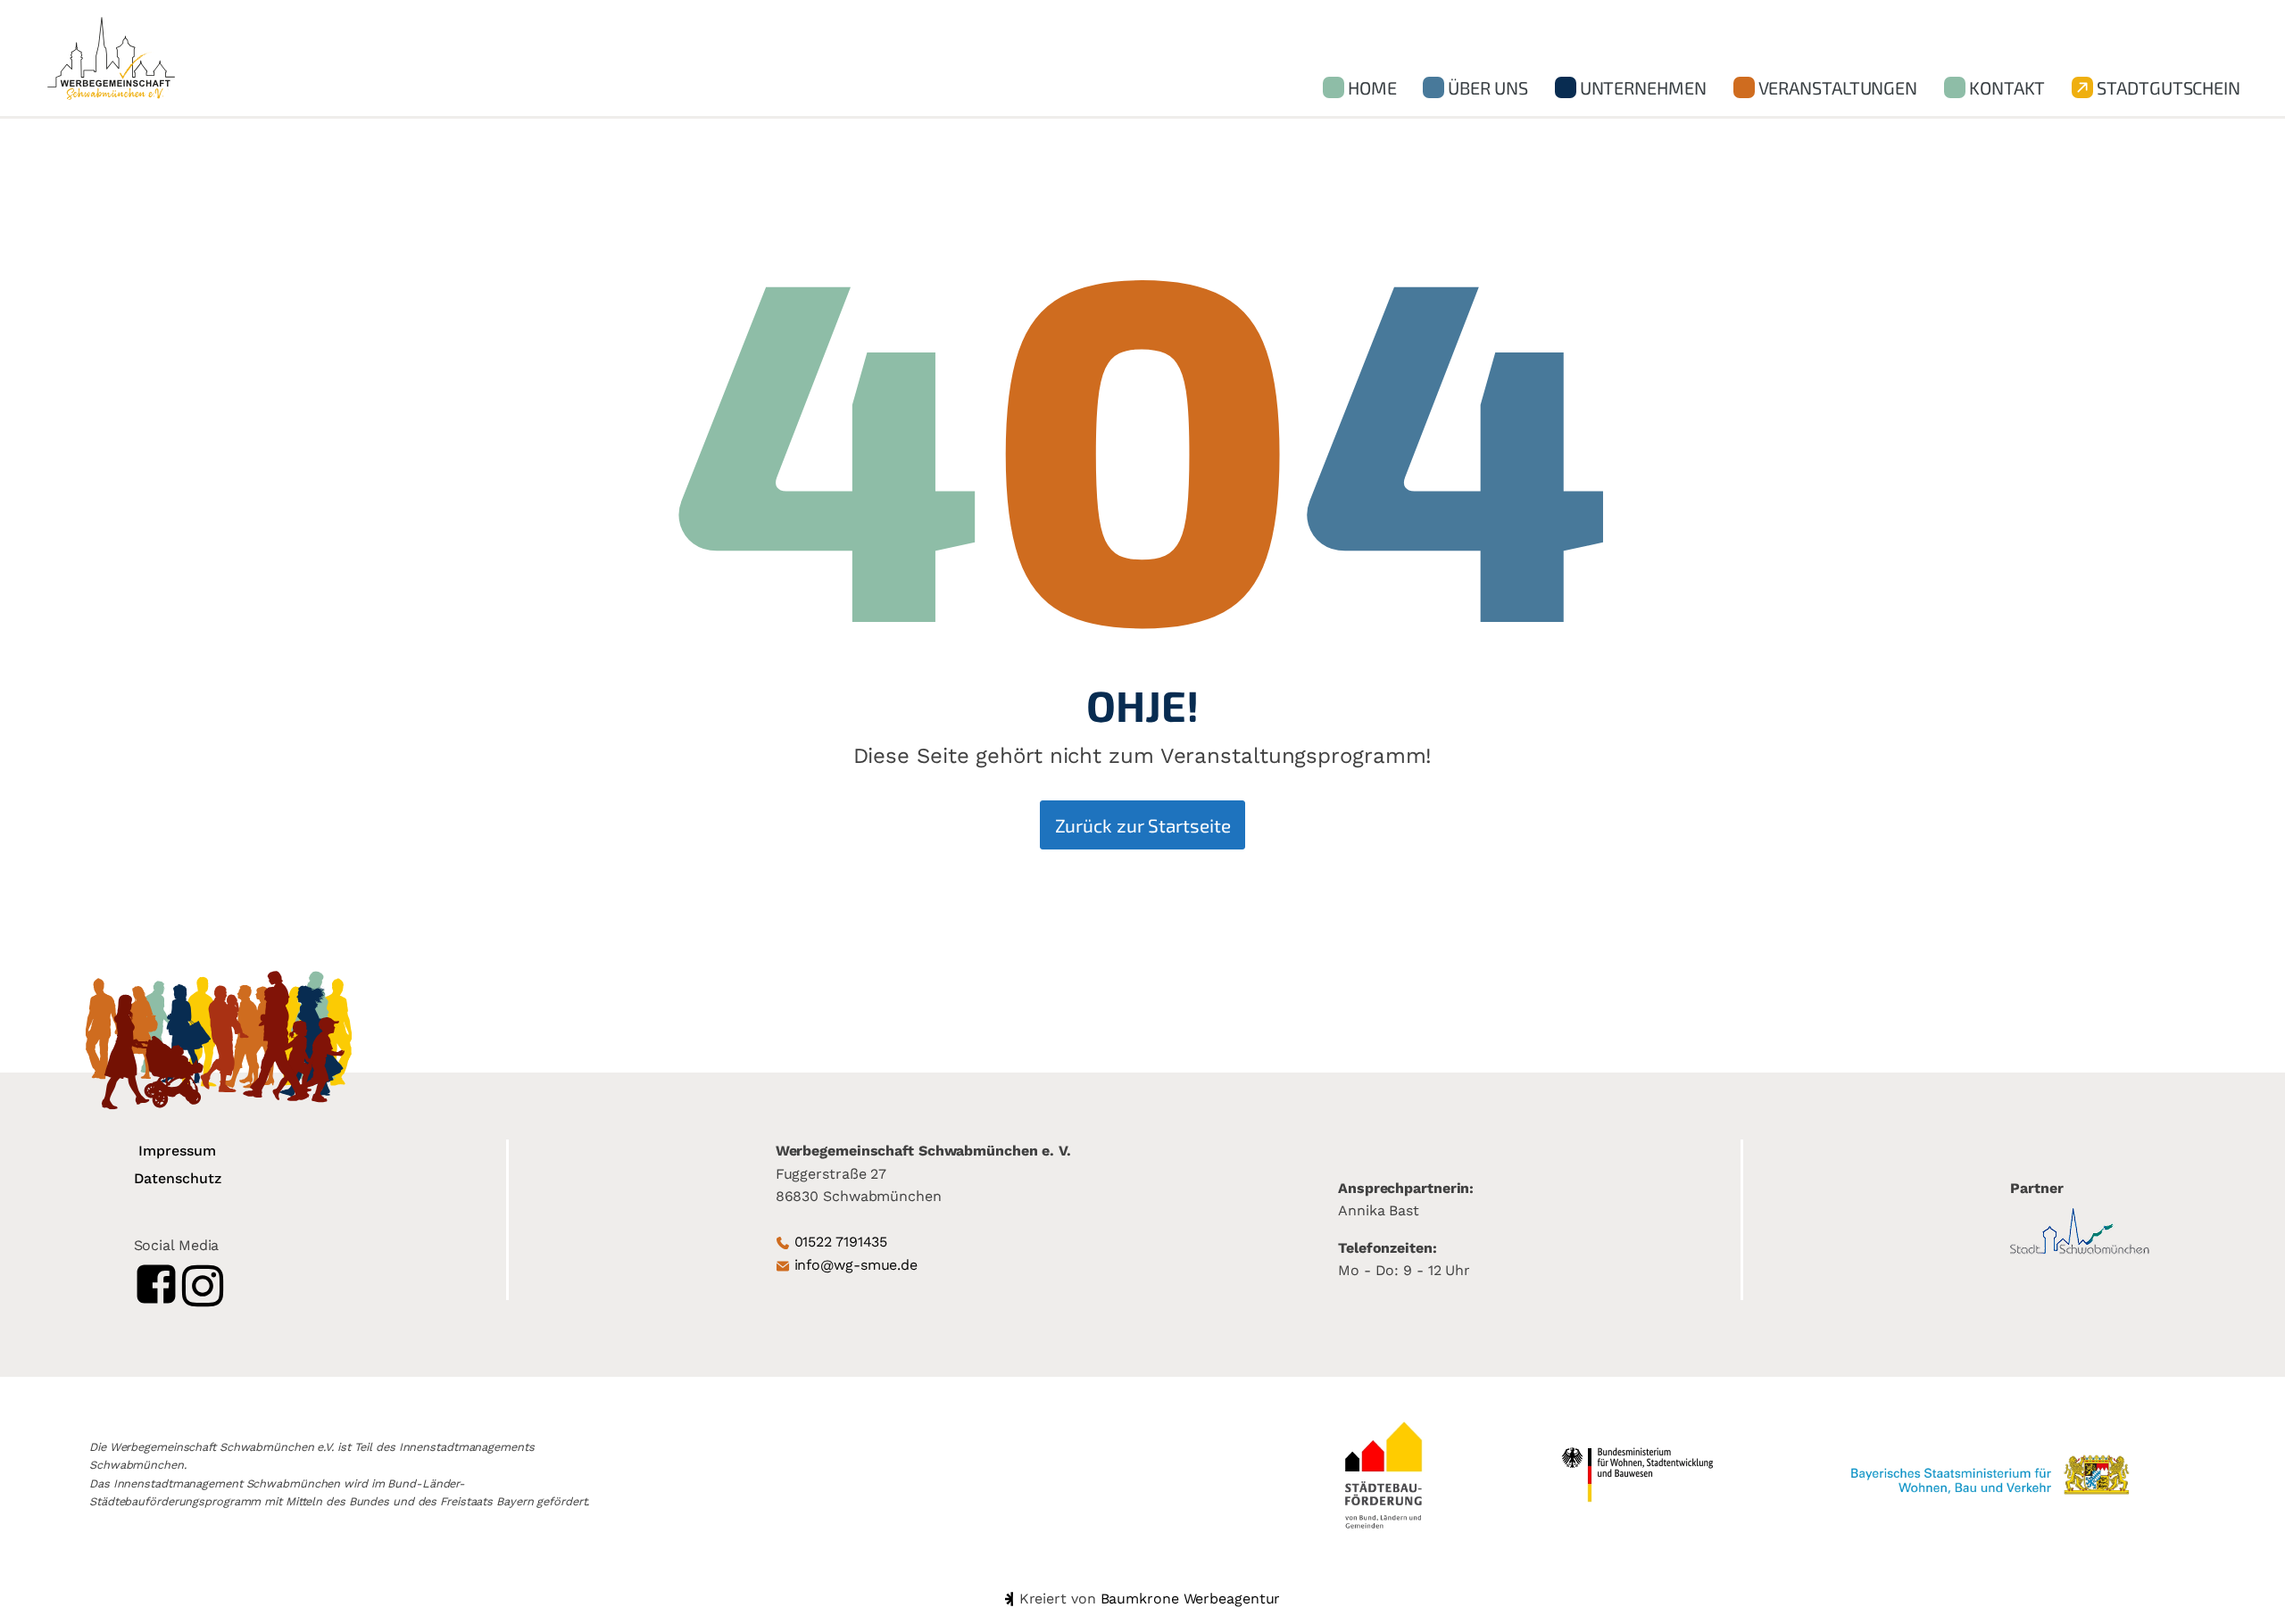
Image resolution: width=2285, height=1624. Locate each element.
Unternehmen (1643, 87)
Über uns (1487, 87)
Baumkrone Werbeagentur (1191, 1599)
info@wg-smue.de (856, 1265)
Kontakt (2007, 87)
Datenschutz (178, 1178)
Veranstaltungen (1838, 87)
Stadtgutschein (2169, 87)
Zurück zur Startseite (1143, 825)
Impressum (177, 1151)
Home (1372, 87)
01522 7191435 (841, 1242)
